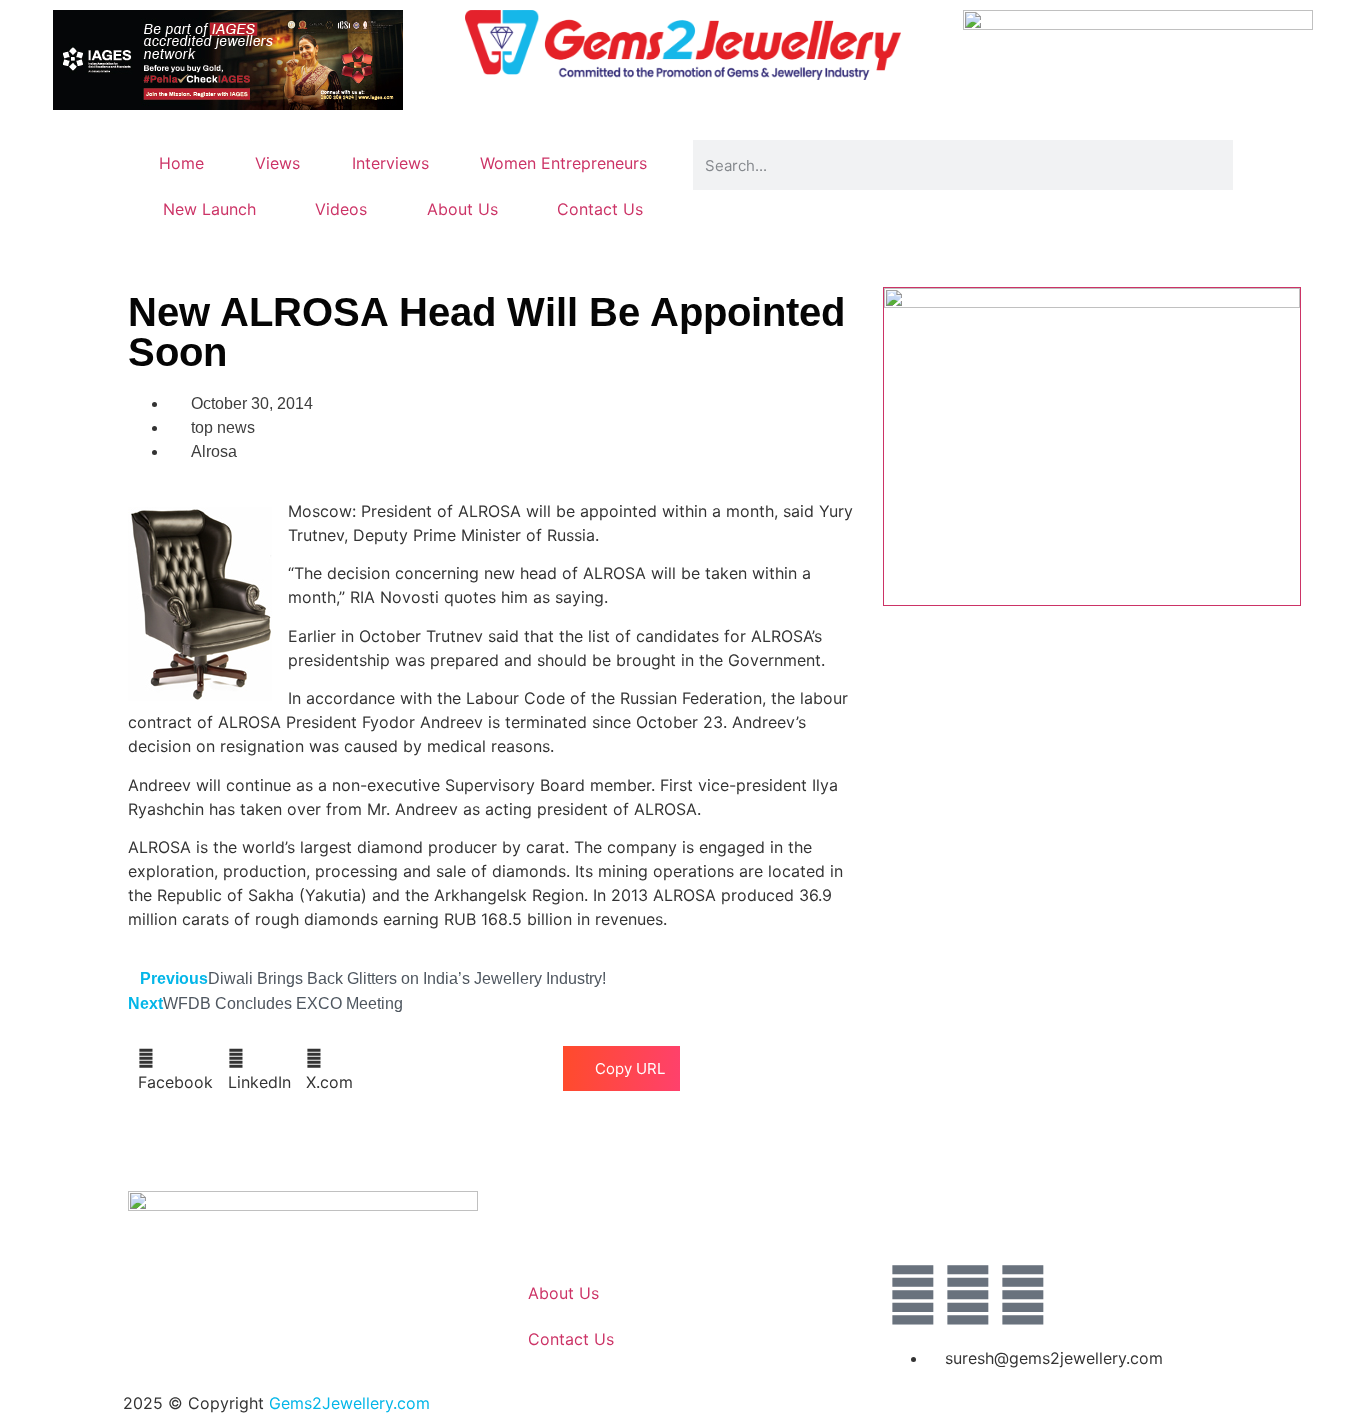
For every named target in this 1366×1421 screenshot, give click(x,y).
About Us (462, 209)
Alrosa (214, 451)
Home (181, 163)
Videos (341, 209)
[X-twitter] (968, 1295)
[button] (175, 1070)
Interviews (390, 163)
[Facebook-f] (913, 1295)
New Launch (209, 209)
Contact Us (600, 209)
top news (223, 427)
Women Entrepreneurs (563, 163)
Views (277, 163)
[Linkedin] (1023, 1295)
